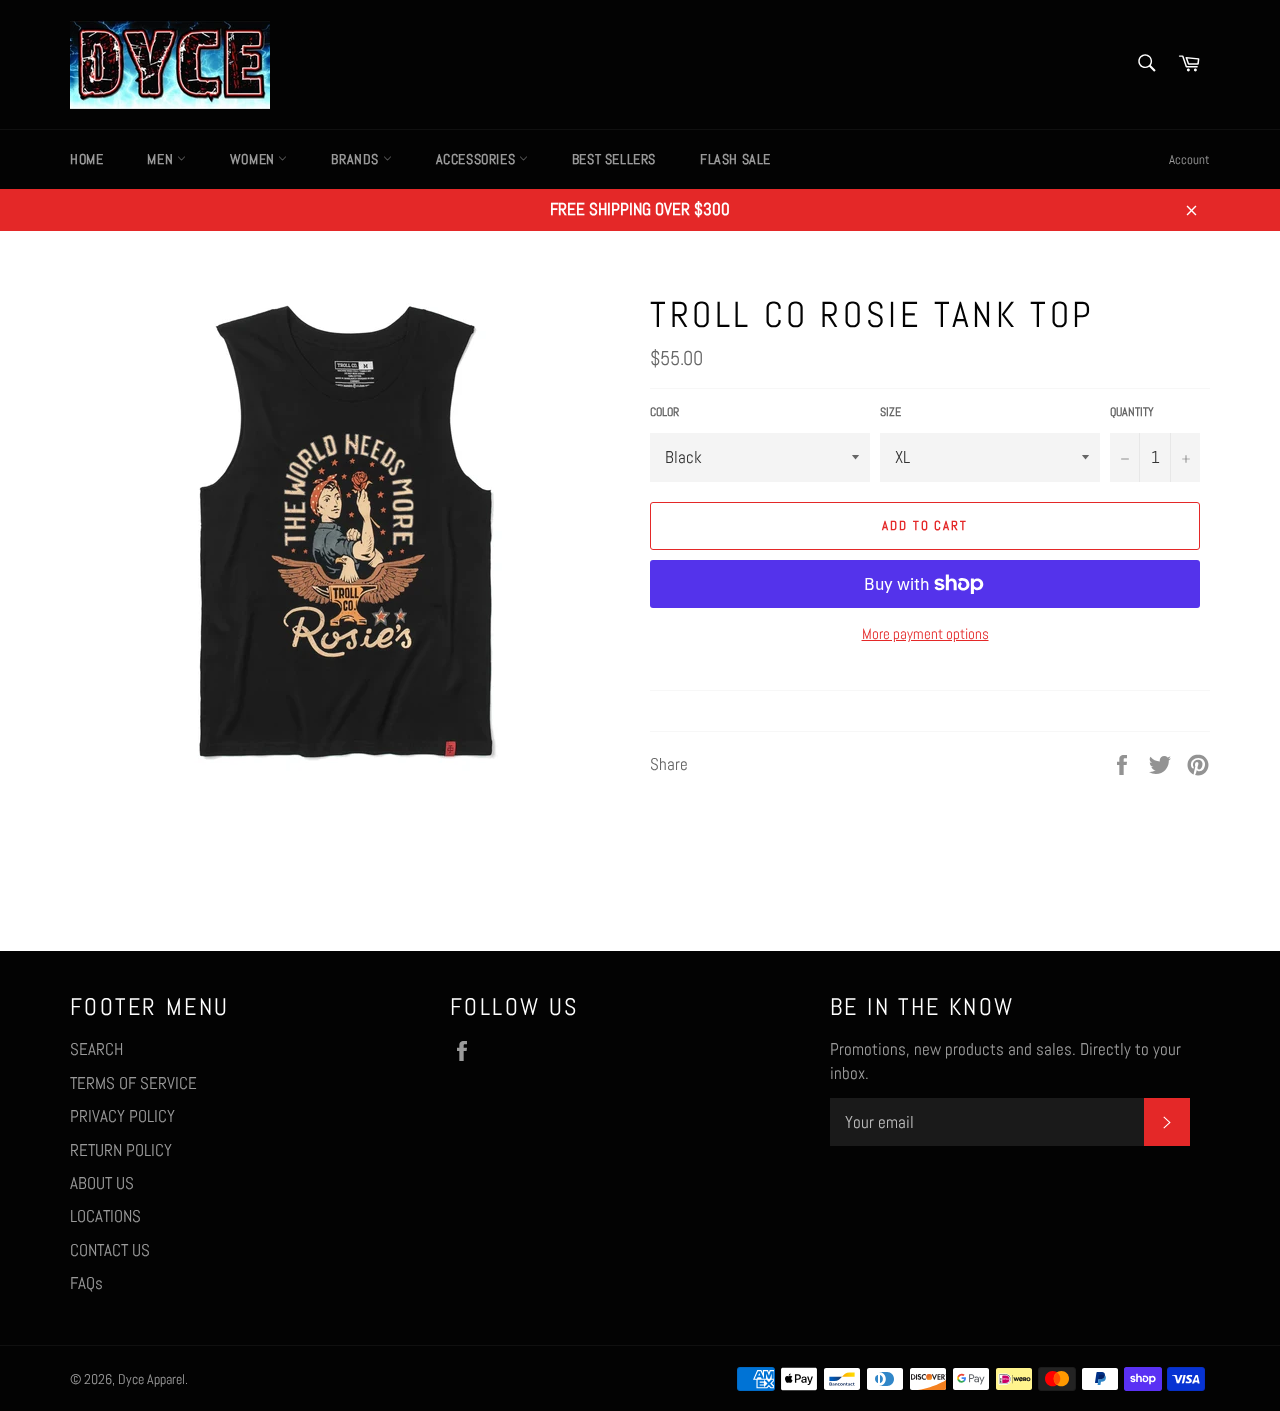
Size (890, 412)
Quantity (1132, 412)
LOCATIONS (105, 1216)
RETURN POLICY (121, 1150)
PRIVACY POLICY (122, 1116)
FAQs (86, 1283)
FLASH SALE (735, 159)
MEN (161, 159)
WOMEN (254, 159)
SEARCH (96, 1049)
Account (1189, 159)
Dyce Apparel (151, 1379)
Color (664, 412)
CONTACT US (110, 1250)
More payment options (925, 633)
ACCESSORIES (477, 159)
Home (86, 159)
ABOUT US (102, 1183)
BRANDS (356, 159)
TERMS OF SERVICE (133, 1083)
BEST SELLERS (614, 159)
